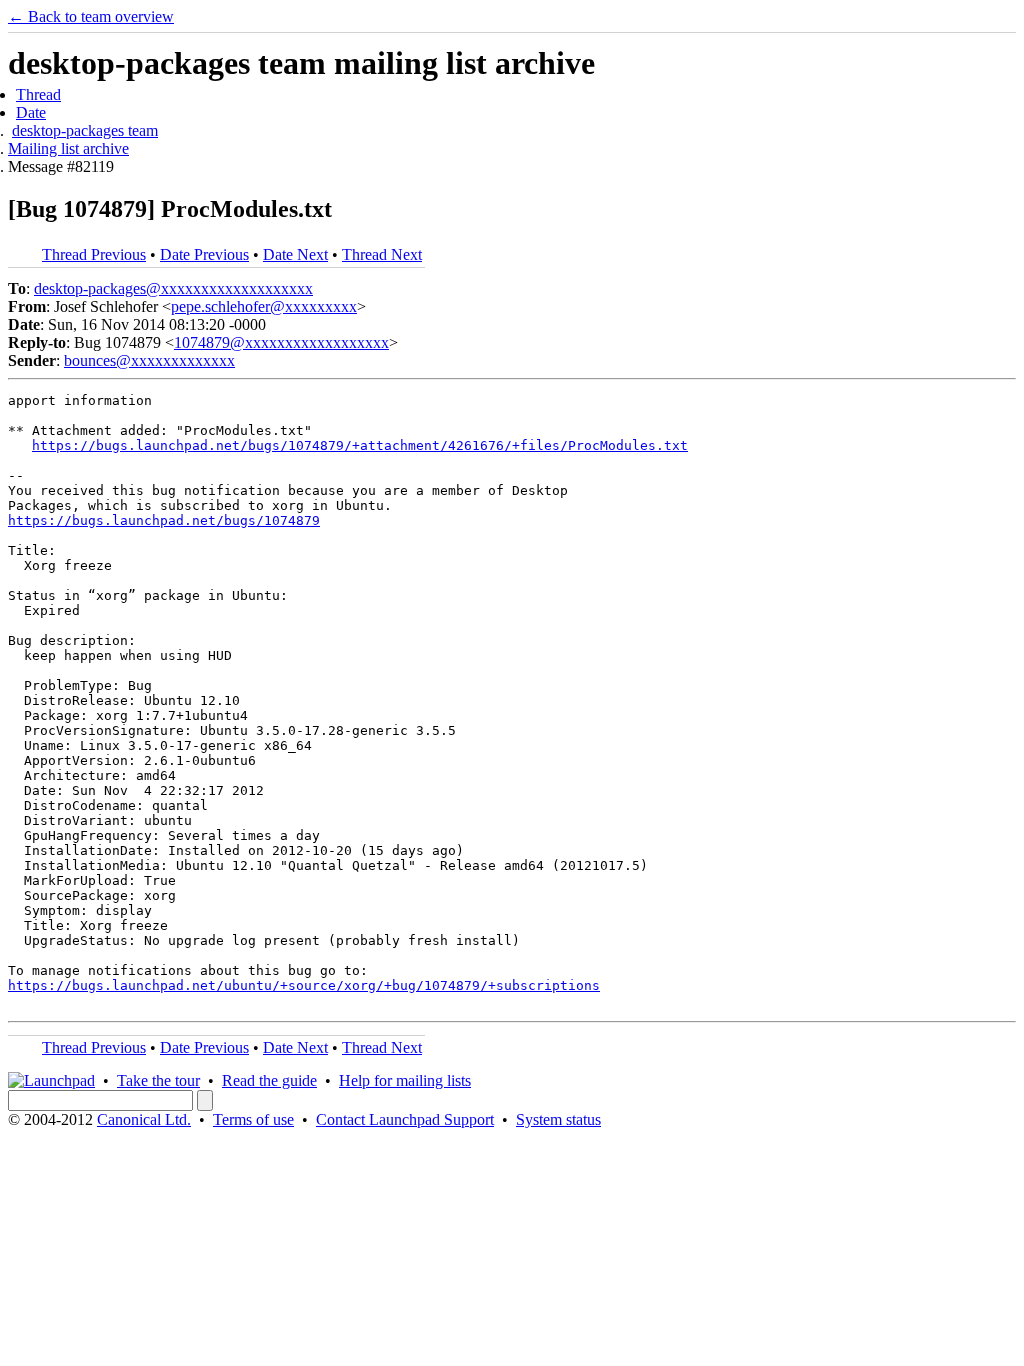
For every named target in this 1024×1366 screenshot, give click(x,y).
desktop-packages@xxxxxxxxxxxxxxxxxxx (173, 288)
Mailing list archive (68, 148)
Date (31, 112)
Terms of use (253, 1119)
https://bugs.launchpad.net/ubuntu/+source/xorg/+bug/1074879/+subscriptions (304, 985)
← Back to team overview (91, 16)
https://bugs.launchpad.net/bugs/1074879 (164, 520)
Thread (38, 94)
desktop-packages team (85, 130)
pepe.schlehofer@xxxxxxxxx (264, 306)
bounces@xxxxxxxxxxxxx (149, 360)
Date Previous (204, 254)
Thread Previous (94, 254)
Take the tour (158, 1080)
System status (558, 1119)
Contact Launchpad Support (405, 1119)
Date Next (295, 254)
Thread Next (382, 254)
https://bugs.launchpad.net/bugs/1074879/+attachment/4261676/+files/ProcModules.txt (360, 445)
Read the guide (269, 1080)
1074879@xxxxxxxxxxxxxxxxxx (281, 342)
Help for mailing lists (405, 1080)
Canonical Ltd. (144, 1119)
